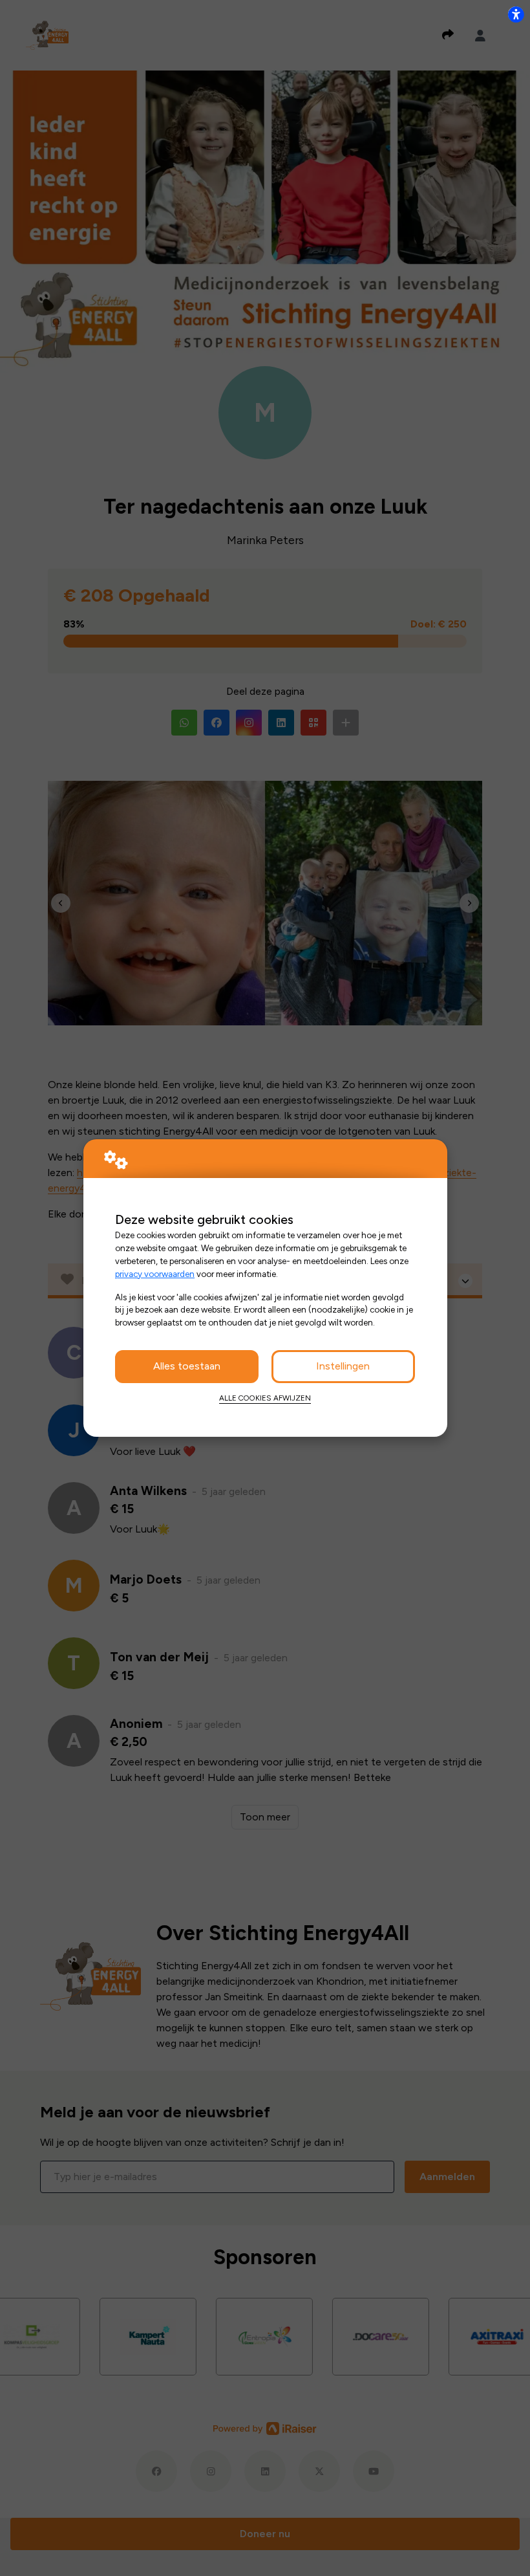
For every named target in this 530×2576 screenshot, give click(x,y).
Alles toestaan (187, 1366)
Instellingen (343, 1366)
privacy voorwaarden (155, 1274)
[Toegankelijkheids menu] (516, 14)
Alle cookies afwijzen (265, 1398)
